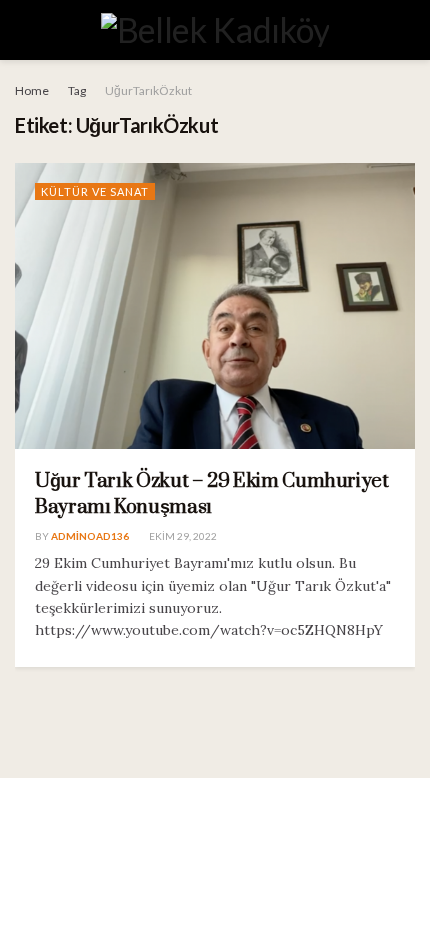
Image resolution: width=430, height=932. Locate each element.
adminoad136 (90, 536)
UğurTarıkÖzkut (148, 90)
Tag (77, 90)
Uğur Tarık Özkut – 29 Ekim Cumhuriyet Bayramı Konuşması (212, 494)
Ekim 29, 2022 (182, 536)
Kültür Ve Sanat (95, 191)
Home (32, 90)
